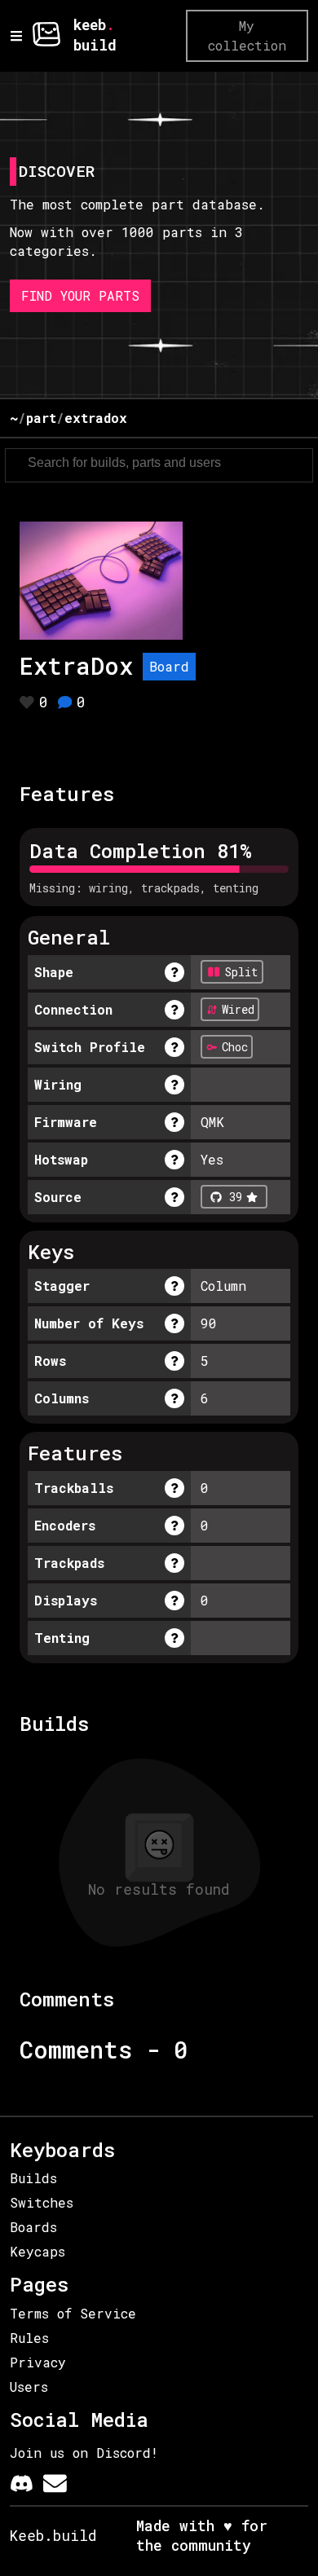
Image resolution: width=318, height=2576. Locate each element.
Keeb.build (53, 2536)
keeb (90, 25)
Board (169, 666)
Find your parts (80, 295)
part (41, 418)
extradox (96, 418)
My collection (247, 35)
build (95, 45)
